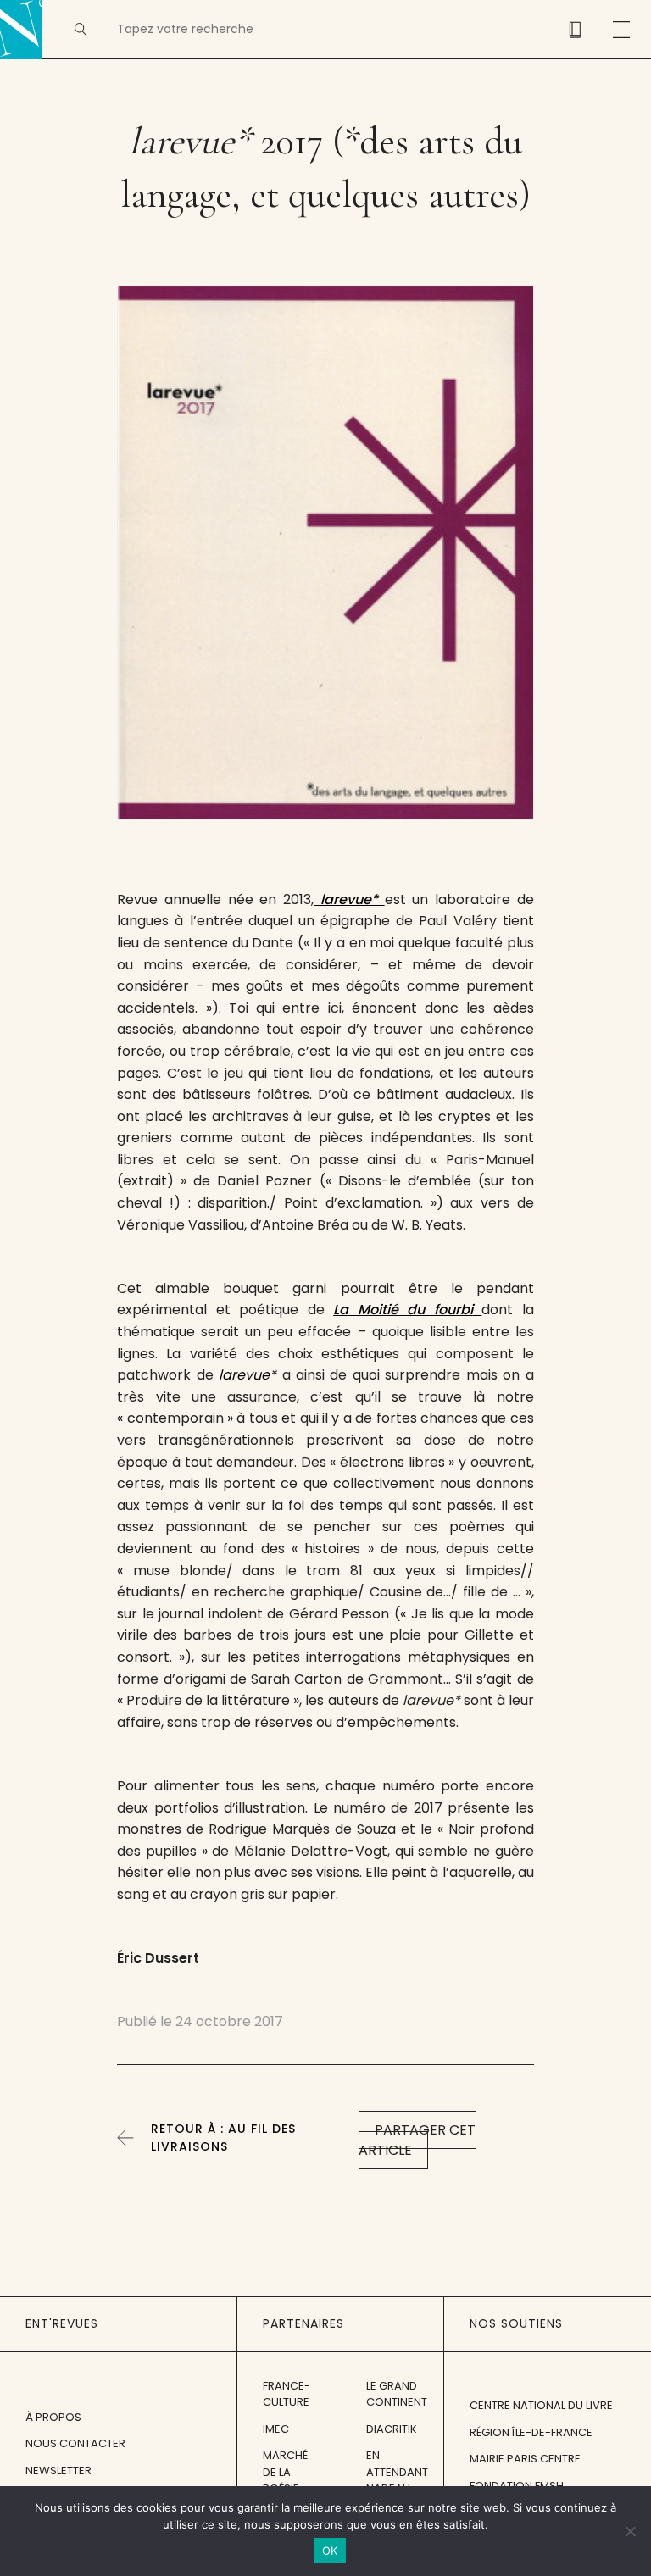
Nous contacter (75, 2443)
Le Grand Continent (397, 2394)
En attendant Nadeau (397, 2472)
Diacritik (392, 2429)
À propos (53, 2417)
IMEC (276, 2429)
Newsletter (58, 2471)
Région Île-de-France (531, 2432)
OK (330, 2551)
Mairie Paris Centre (525, 2459)
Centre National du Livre (541, 2405)
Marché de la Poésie (285, 2472)
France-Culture (287, 2394)
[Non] (630, 2531)
